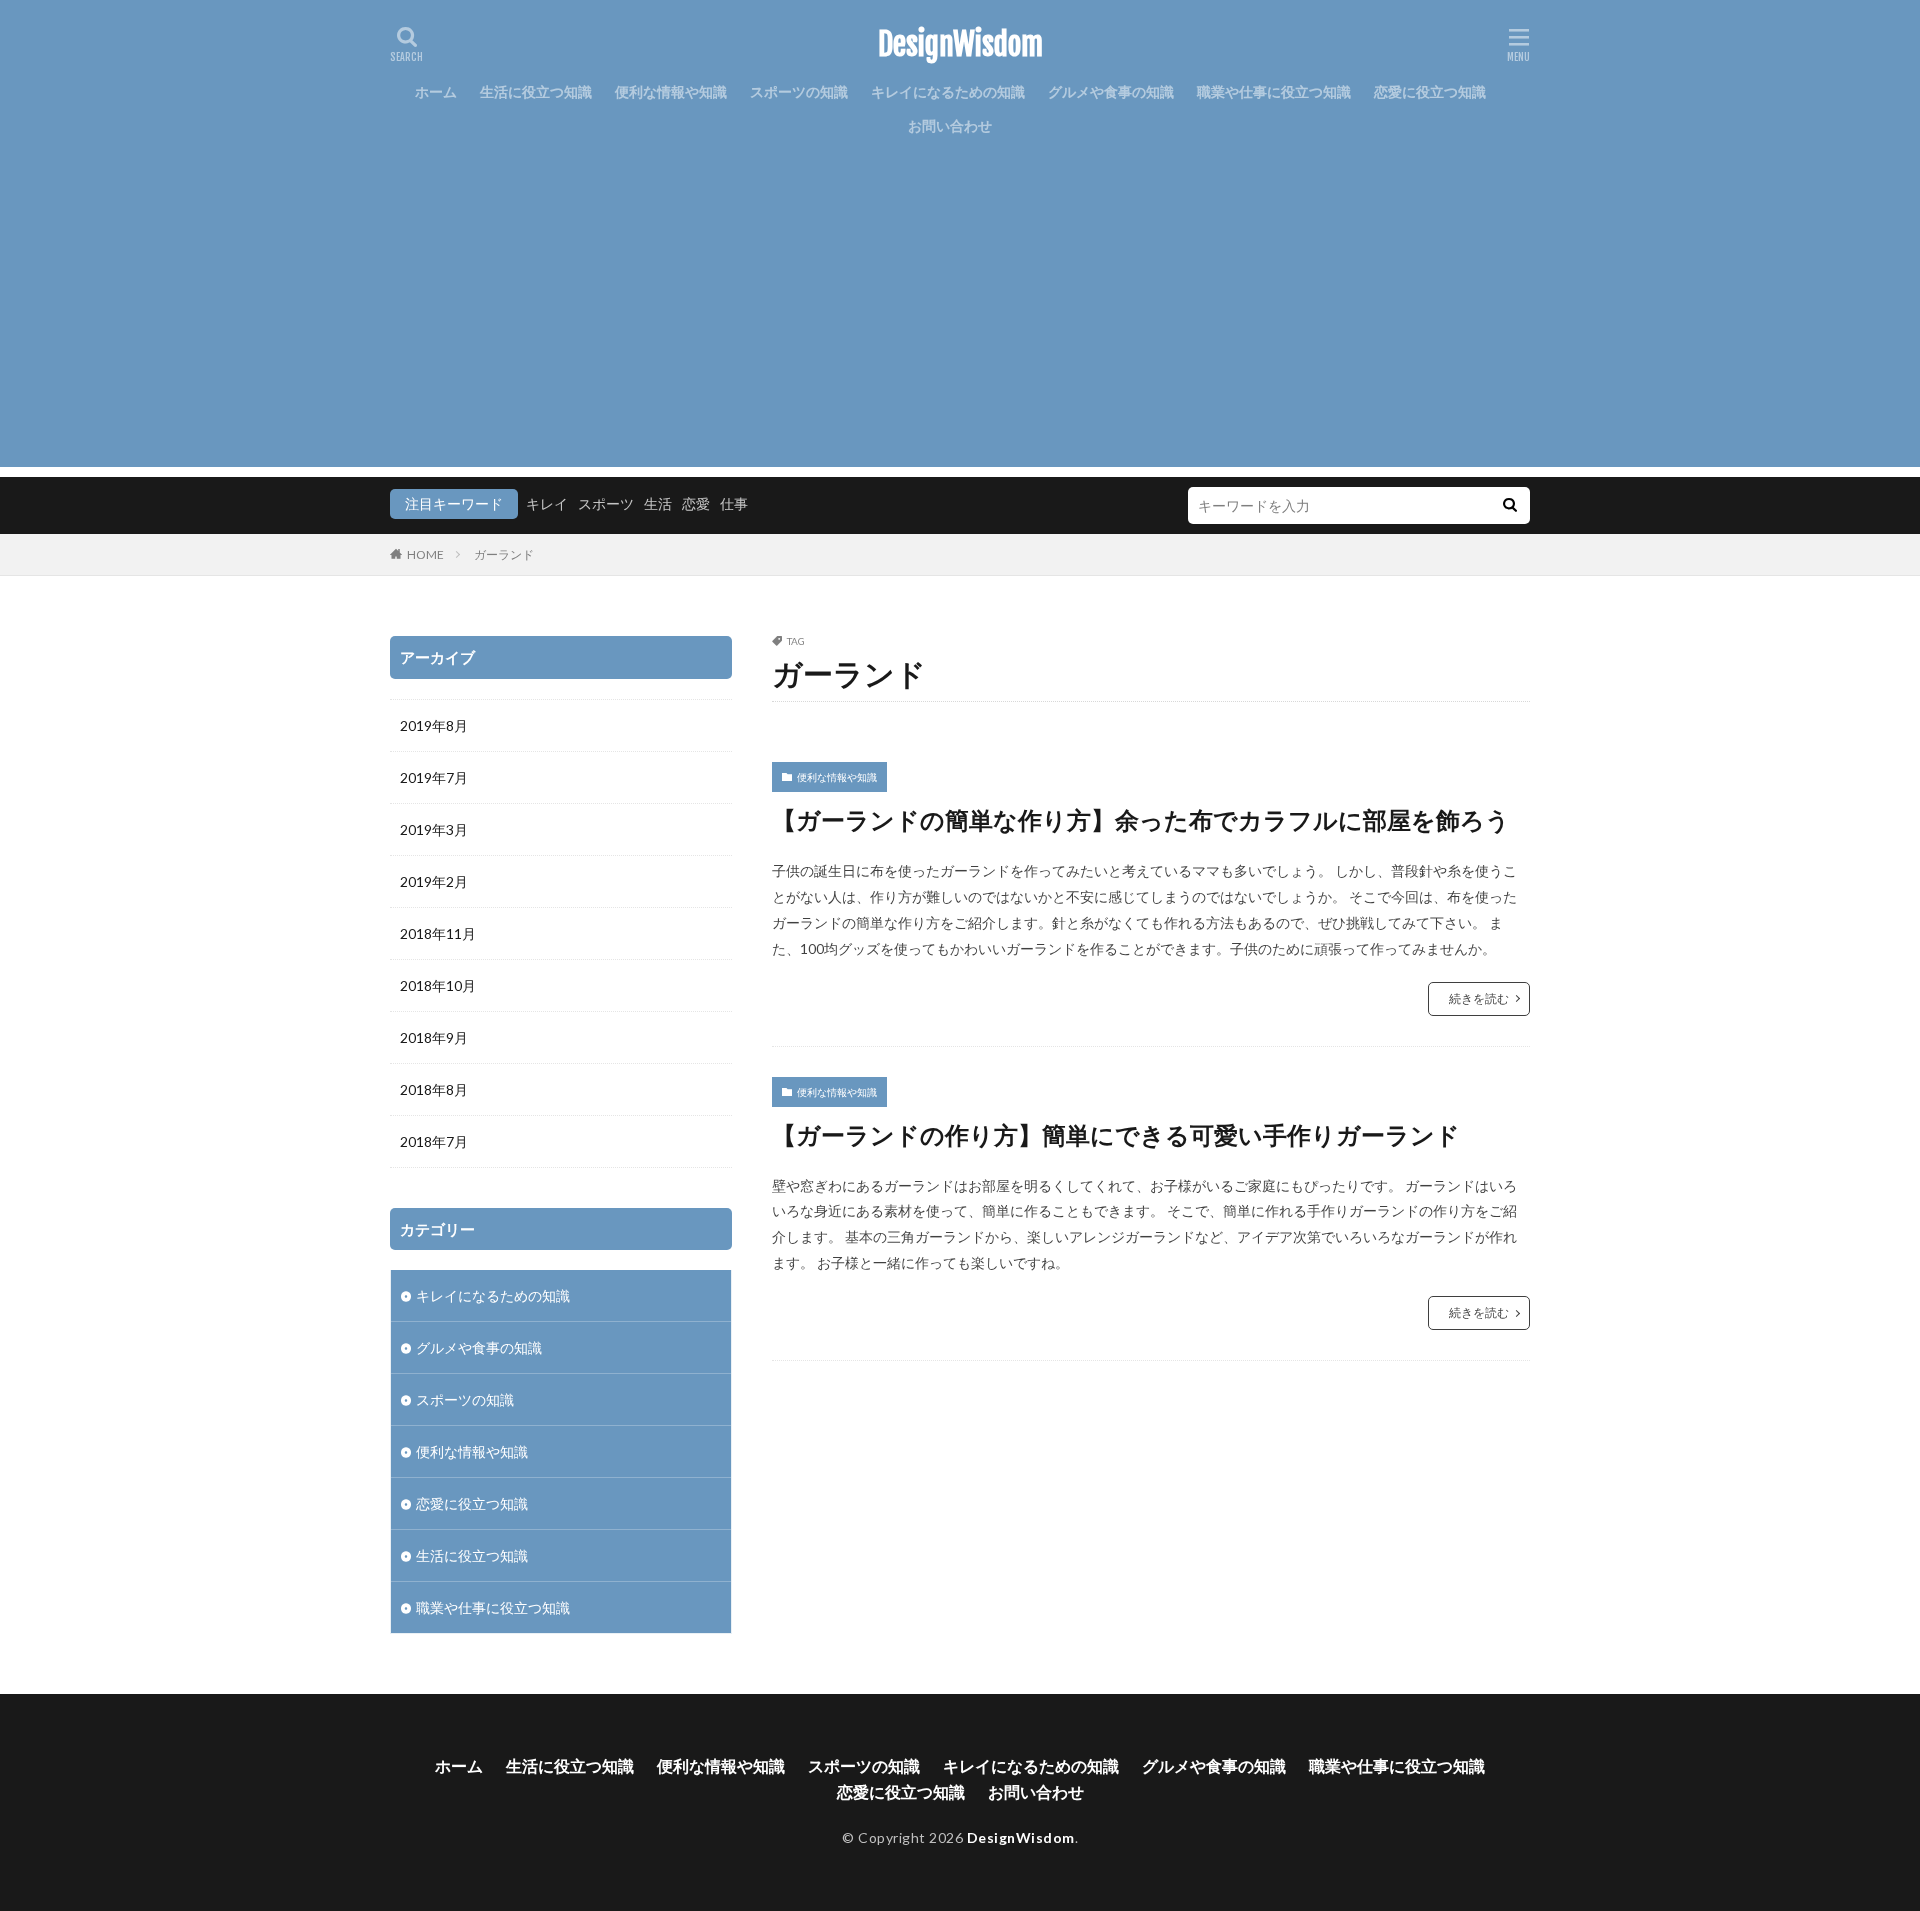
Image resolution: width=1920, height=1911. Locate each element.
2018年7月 (434, 1141)
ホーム (436, 91)
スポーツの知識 (799, 91)
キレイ (547, 503)
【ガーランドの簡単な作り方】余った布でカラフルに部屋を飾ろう (1141, 819)
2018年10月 (438, 985)
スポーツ (606, 503)
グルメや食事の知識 (1111, 91)
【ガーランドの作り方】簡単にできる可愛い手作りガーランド (1116, 1134)
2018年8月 (434, 1089)
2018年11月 (438, 933)
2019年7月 (434, 777)
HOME (425, 554)
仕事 (734, 503)
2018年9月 (434, 1037)
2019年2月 (434, 881)
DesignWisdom (960, 45)
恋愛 (696, 503)
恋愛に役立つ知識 (1430, 91)
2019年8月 (434, 725)
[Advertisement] (960, 327)
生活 (658, 503)
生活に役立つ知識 (536, 91)
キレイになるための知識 (948, 91)
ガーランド (504, 554)
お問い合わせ (950, 125)
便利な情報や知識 (671, 91)
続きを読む (1479, 998)
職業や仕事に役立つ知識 (1274, 91)
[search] (1510, 505)
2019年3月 (434, 829)
